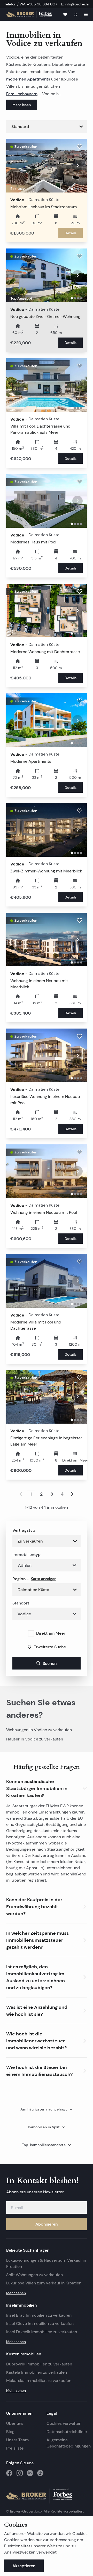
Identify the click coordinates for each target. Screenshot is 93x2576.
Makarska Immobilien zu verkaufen (39, 2381)
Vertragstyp (24, 1530)
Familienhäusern (22, 94)
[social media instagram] (20, 2473)
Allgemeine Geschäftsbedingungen (67, 2443)
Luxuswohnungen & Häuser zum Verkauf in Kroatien (46, 2263)
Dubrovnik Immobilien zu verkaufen (39, 2364)
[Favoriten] (65, 14)
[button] (47, 1787)
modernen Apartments (28, 79)
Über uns (15, 2423)
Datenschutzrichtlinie (67, 2432)
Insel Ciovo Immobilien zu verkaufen (40, 2324)
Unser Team (17, 2440)
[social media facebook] (9, 2473)
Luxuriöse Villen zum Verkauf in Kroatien (44, 2283)
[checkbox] (31, 1633)
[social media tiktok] (40, 2473)
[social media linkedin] (30, 2473)
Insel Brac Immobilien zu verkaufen (39, 2315)
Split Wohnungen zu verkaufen (34, 2275)
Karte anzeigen (44, 1579)
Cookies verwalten (64, 2423)
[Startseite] (29, 14)
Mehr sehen (16, 2293)
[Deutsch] (75, 14)
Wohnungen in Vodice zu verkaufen (39, 1730)
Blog (10, 2432)
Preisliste (15, 2448)
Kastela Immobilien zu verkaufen (37, 2372)
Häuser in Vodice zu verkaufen (35, 1739)
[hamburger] (86, 14)
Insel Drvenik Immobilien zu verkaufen (42, 2332)
